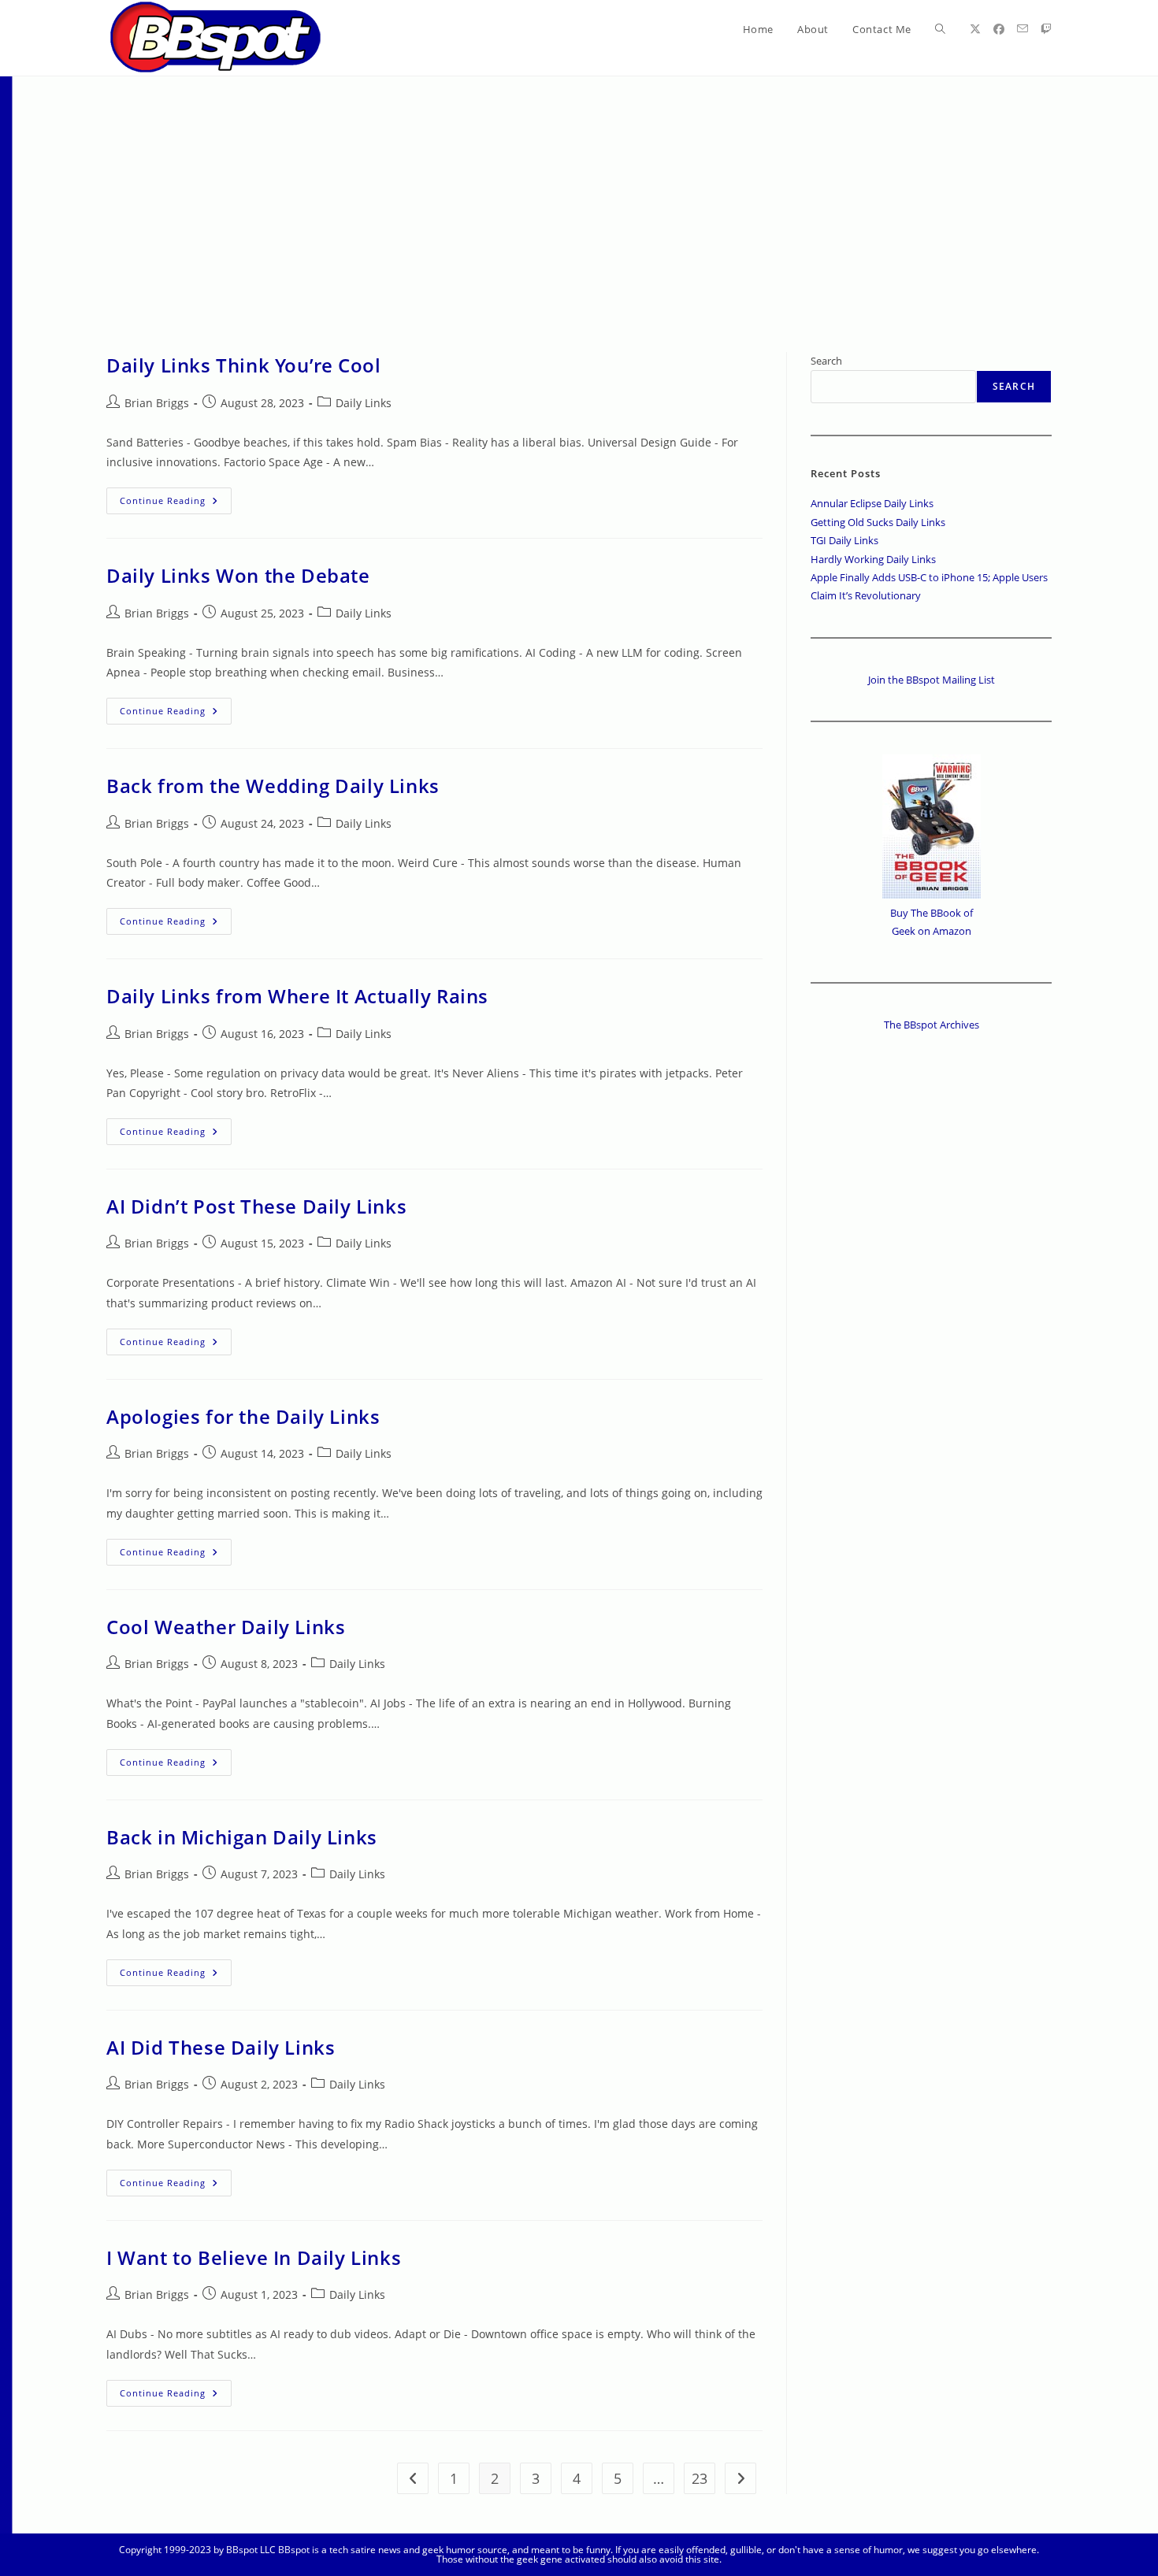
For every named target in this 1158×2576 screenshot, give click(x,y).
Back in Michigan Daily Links (242, 1837)
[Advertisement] (579, 195)
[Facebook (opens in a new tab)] (999, 29)
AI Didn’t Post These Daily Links (256, 1206)
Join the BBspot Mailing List (932, 680)
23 (700, 2478)
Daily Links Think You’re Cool (243, 365)
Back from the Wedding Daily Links (273, 786)
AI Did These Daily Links (221, 2047)
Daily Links (364, 403)
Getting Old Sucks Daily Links (878, 522)
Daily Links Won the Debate (238, 575)
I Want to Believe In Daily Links (254, 2257)
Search (826, 361)
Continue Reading (176, 504)
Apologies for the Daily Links (243, 1416)
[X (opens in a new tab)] (975, 29)
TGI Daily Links (844, 540)
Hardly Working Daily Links (873, 559)
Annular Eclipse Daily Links (872, 503)
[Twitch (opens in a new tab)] (1046, 29)
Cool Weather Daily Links (226, 1627)
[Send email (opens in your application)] (1023, 29)
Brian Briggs (157, 403)
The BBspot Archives (932, 1025)
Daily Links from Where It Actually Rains (297, 996)
